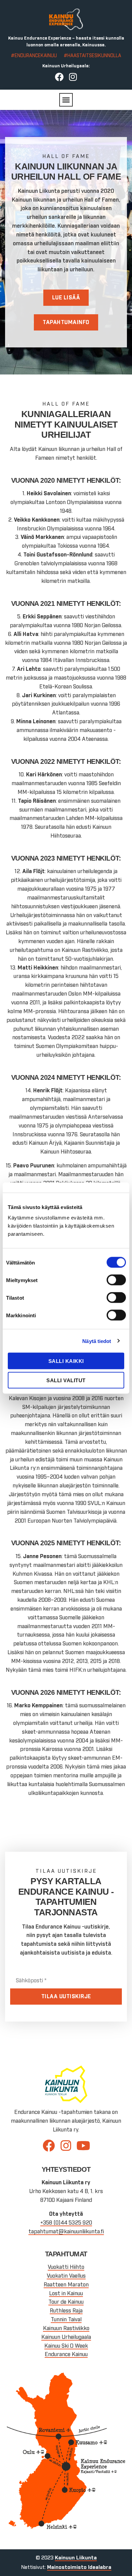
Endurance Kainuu (66, 2354)
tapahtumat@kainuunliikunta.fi (66, 2232)
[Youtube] (83, 2146)
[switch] (116, 1280)
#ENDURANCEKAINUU (34, 56)
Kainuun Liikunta (76, 2558)
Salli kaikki (66, 1361)
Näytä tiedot (97, 1341)
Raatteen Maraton (66, 2285)
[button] (66, 100)
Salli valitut (66, 1380)
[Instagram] (73, 77)
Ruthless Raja (66, 2311)
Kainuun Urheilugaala (66, 2337)
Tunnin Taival (66, 2320)
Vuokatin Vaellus (66, 2276)
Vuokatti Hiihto (66, 2267)
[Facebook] (59, 77)
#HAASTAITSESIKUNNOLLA (92, 56)
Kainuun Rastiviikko (66, 2328)
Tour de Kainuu (66, 2302)
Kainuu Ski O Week (66, 2346)
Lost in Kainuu (66, 2294)
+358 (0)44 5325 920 (66, 2223)
